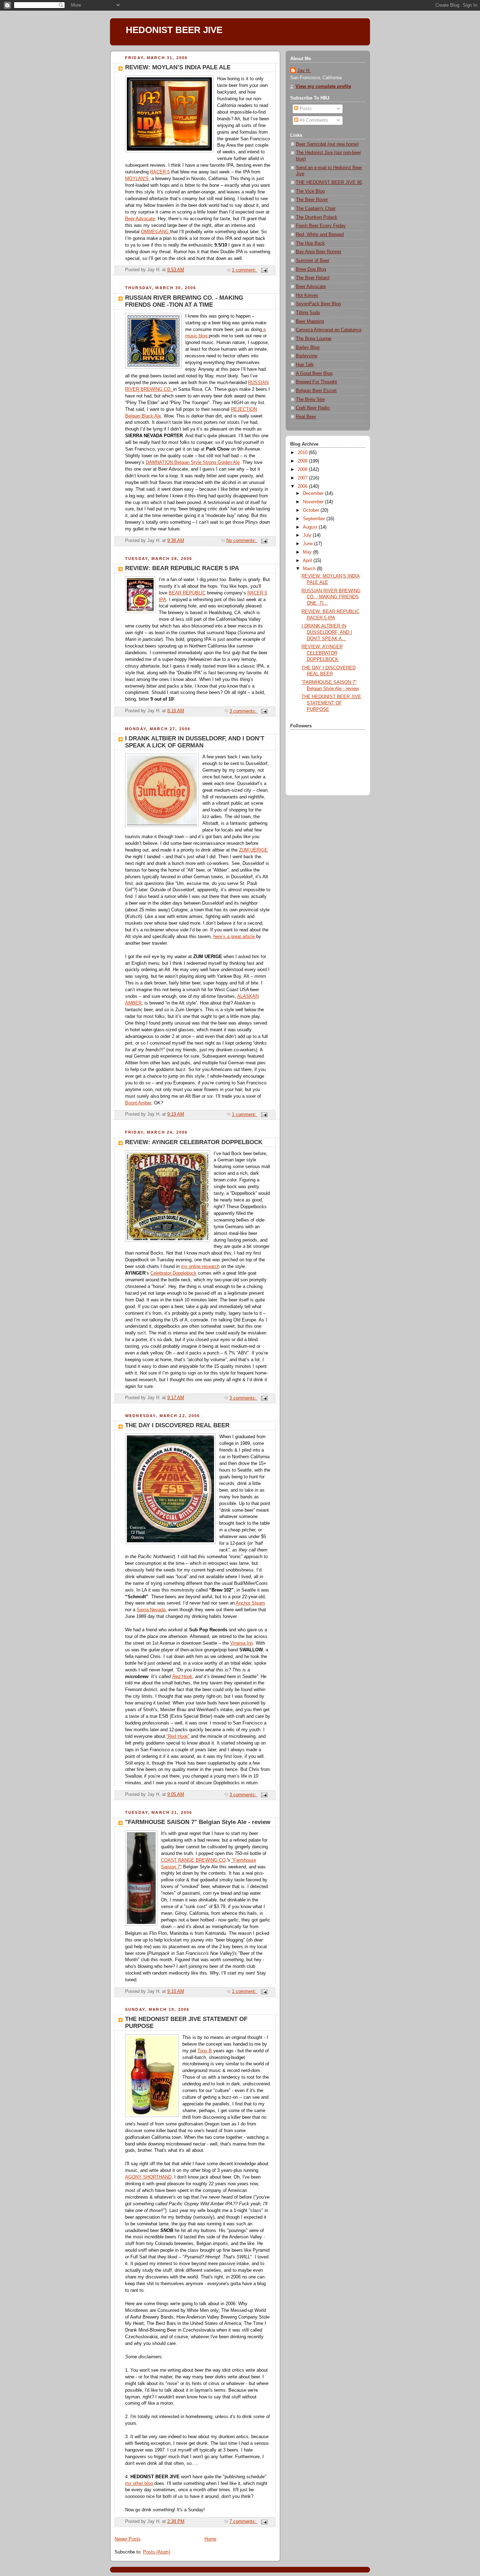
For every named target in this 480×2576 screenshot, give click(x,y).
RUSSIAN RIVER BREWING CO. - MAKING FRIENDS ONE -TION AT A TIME (184, 301)
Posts (305, 109)
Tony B (205, 2051)
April (308, 561)
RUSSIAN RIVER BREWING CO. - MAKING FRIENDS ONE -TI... (331, 597)
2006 (303, 486)
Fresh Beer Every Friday (321, 226)
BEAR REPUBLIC (187, 593)
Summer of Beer (313, 261)
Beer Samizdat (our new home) (327, 144)
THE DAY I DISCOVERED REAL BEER (177, 1425)
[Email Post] (264, 270)
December (314, 493)
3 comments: (244, 711)
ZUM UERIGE (253, 850)
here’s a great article (234, 937)
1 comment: (245, 270)
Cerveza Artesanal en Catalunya (329, 330)
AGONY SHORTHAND (148, 2177)
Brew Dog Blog (311, 269)
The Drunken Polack (317, 217)
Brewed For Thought (316, 382)
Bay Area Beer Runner (319, 252)
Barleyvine (307, 356)
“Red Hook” (178, 1736)
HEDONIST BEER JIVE (174, 30)
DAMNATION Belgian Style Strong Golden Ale (193, 463)
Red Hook (182, 1677)
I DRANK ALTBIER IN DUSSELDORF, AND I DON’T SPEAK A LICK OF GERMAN (195, 742)
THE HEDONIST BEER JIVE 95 (329, 183)
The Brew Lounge (314, 339)
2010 (303, 453)
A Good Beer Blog (314, 374)
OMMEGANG (155, 232)
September (315, 519)
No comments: (242, 541)
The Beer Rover (312, 200)
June (309, 544)
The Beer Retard (313, 278)
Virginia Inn (242, 1643)
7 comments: (244, 2521)
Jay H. (304, 71)
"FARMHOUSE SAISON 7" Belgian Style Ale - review (198, 1822)
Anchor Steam (250, 1603)
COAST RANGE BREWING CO (193, 1860)
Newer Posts (128, 2539)
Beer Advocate (140, 219)
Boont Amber (138, 1103)
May (308, 552)
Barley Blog (308, 347)
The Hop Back (310, 243)
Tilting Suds (308, 313)
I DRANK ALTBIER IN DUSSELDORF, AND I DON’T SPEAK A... (327, 632)
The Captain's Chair (316, 209)
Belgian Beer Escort (316, 391)
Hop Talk (305, 365)
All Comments (313, 120)
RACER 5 (160, 172)
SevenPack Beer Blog (318, 304)
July (308, 535)
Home (210, 2539)
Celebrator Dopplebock (173, 1273)
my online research (200, 1267)
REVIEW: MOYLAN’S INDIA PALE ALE (178, 67)
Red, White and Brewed (320, 235)
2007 (303, 478)
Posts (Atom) (157, 2552)
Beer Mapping (310, 321)
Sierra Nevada (151, 1610)
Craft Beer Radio (313, 408)
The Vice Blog (310, 191)
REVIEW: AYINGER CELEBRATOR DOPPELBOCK (194, 1142)
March (310, 569)
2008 (303, 470)
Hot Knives (307, 295)
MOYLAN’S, (138, 179)
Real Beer (306, 417)
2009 (303, 461)
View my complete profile (323, 87)
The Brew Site (310, 400)
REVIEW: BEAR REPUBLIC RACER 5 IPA (182, 568)
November (314, 502)
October (312, 510)
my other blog (139, 2483)
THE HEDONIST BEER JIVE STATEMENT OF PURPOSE (331, 703)
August (311, 527)
